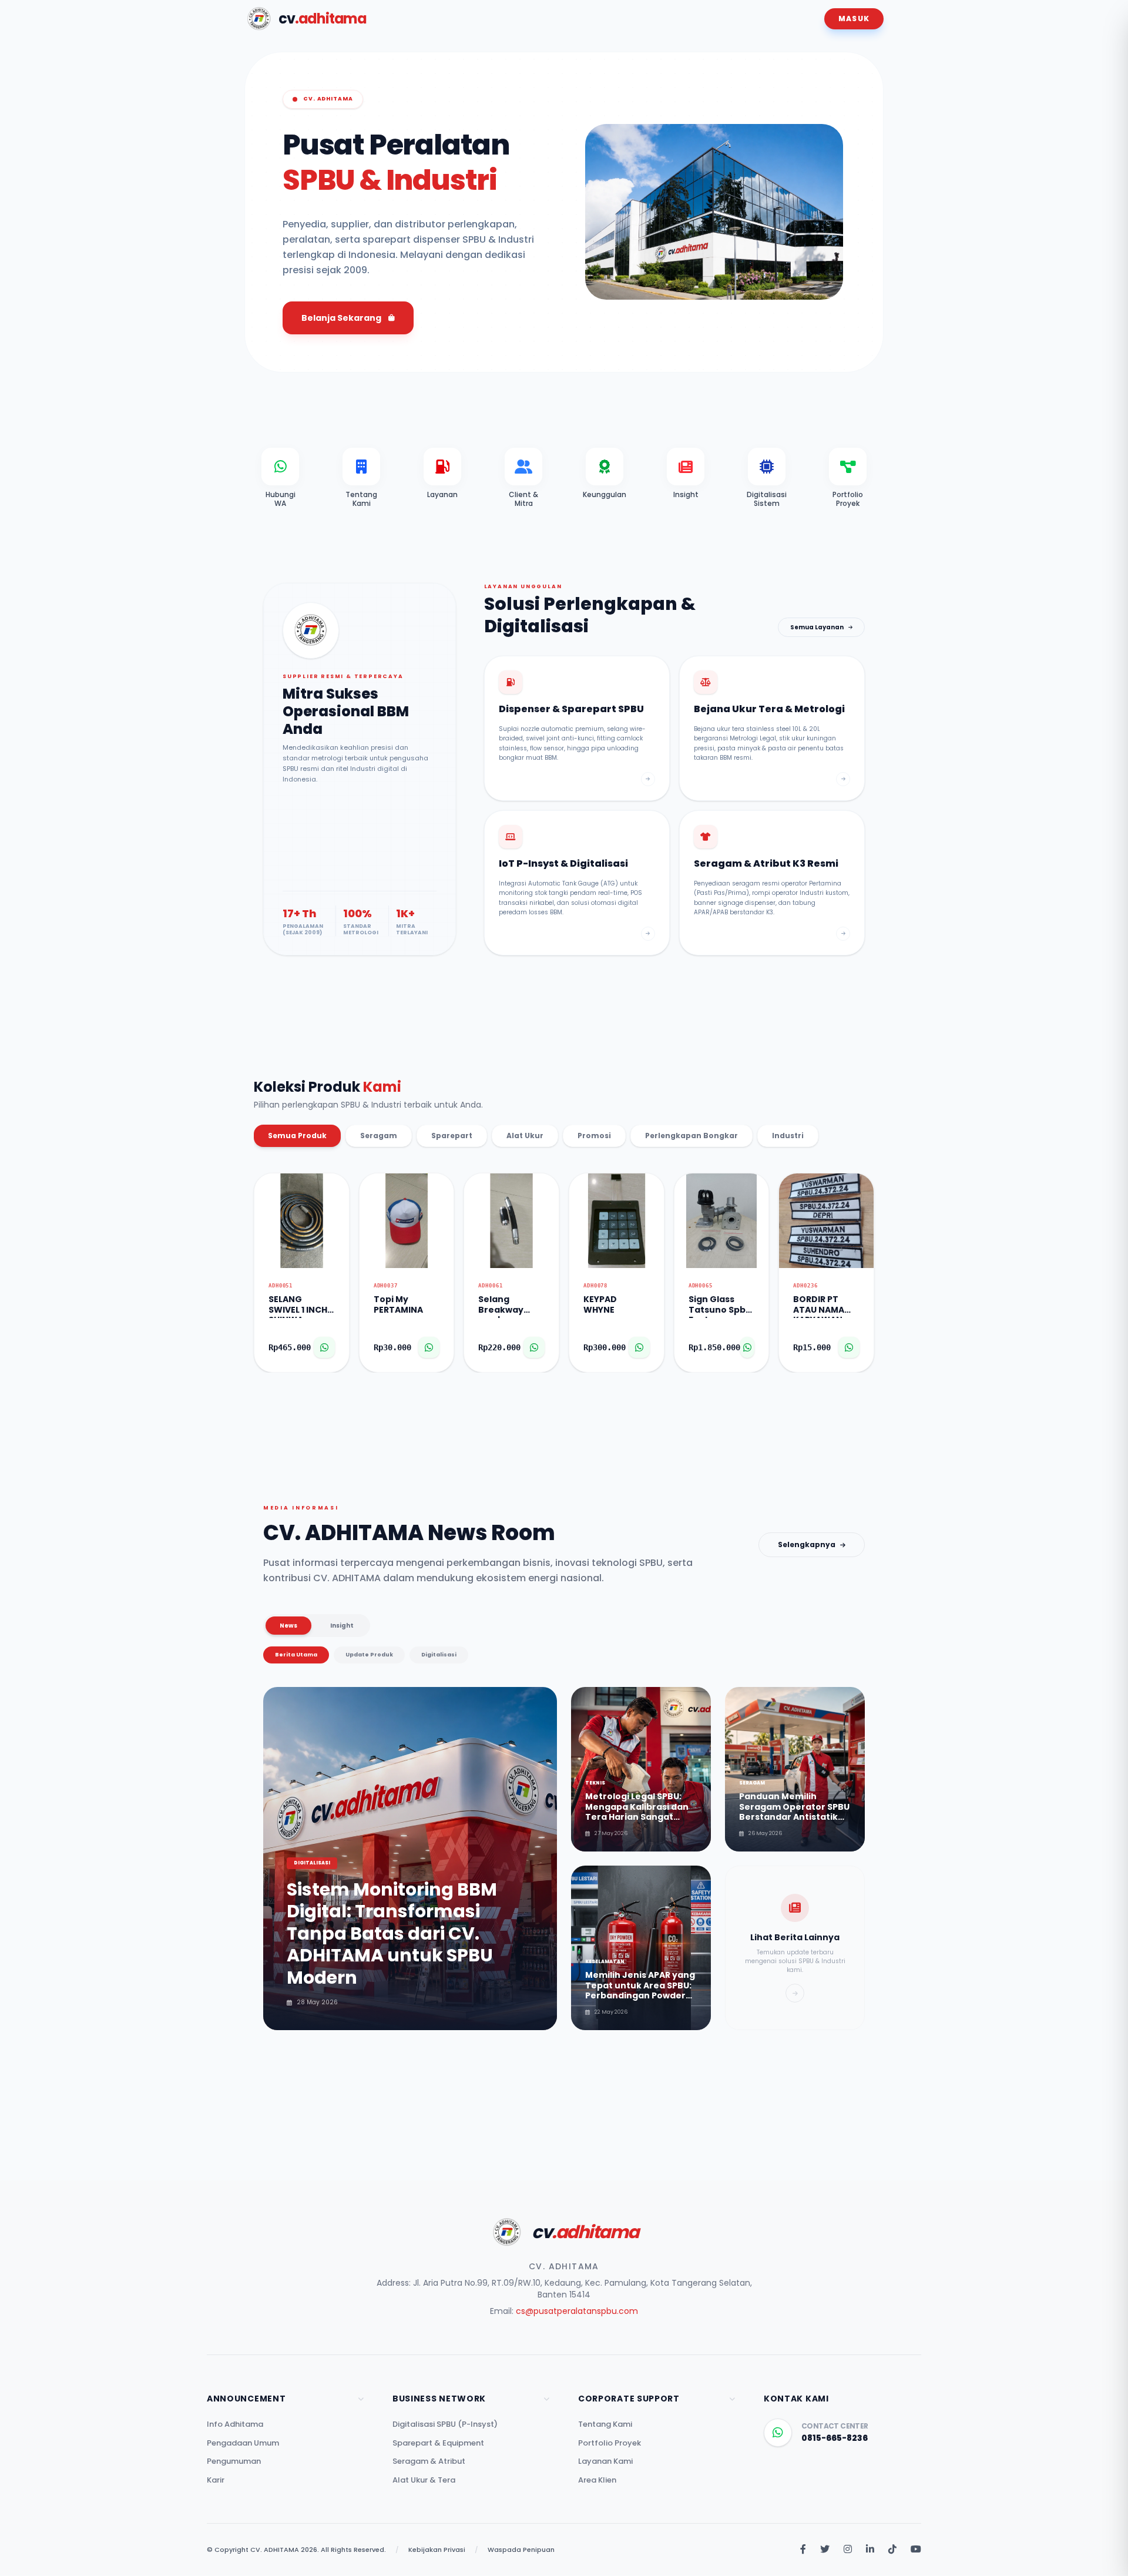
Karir (216, 2480)
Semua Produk (297, 1136)
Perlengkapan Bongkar (691, 1136)
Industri (788, 1136)
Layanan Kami (605, 2461)
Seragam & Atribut (429, 2461)
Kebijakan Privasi (437, 2550)
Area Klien (597, 2480)
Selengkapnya (807, 1544)
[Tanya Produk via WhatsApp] (324, 1347)
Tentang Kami (605, 2424)
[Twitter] (825, 2550)
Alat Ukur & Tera (424, 2480)
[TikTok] (892, 2550)
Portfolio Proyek (610, 2443)
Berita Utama (296, 1655)
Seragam (379, 1136)
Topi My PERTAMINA (398, 1305)
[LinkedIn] (870, 2550)
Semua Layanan (817, 627)
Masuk (854, 19)
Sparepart (452, 1136)
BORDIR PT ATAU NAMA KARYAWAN (819, 1306)
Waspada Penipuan (521, 2550)
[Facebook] (803, 2550)
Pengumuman (234, 2461)
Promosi (594, 1136)
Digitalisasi (439, 1655)
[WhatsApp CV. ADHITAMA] (778, 2433)
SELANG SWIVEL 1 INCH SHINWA (298, 1306)
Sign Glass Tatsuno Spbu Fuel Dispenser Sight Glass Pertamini (720, 1306)
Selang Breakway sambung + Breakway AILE (510, 1306)
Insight (342, 1626)
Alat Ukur (525, 1136)
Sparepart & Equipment (438, 2443)
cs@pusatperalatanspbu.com (577, 2311)
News (288, 1626)
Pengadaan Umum (243, 2443)
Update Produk (369, 1655)
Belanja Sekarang (341, 318)
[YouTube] (916, 2550)
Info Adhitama (235, 2424)
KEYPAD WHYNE (600, 1305)
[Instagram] (848, 2550)
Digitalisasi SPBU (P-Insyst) (445, 2424)
